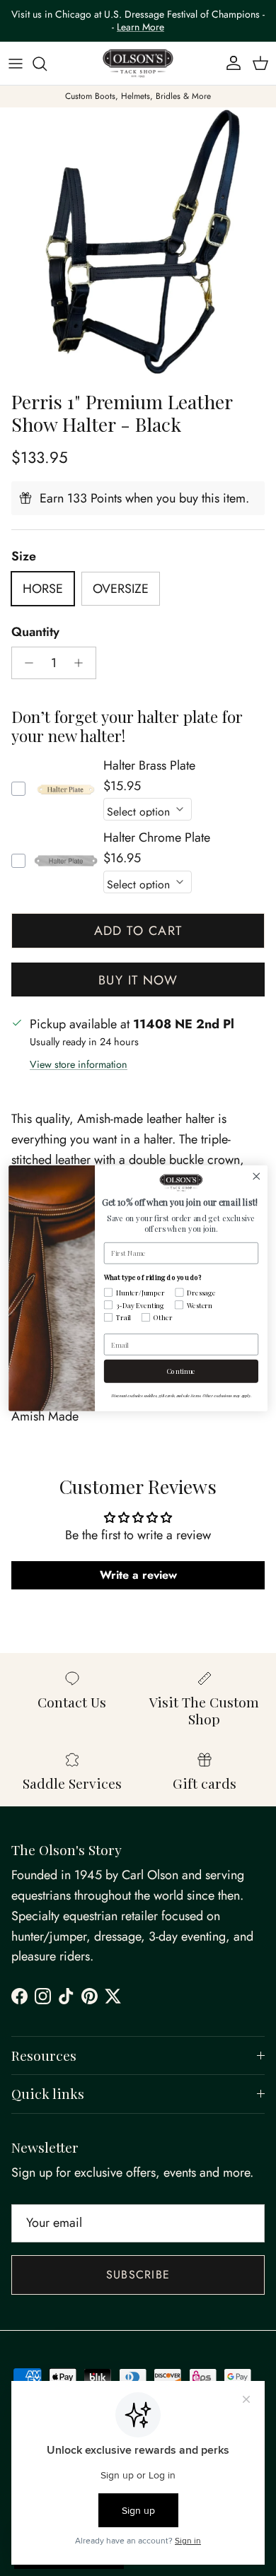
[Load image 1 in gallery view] (138, 245)
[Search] (47, 64)
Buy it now (138, 980)
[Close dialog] (257, 1176)
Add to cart (138, 931)
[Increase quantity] (82, 663)
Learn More (140, 27)
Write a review (138, 1575)
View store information (79, 1064)
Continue (182, 1371)
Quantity (35, 632)
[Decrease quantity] (25, 663)
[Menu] (16, 64)
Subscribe (138, 2275)
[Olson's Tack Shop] (138, 64)
